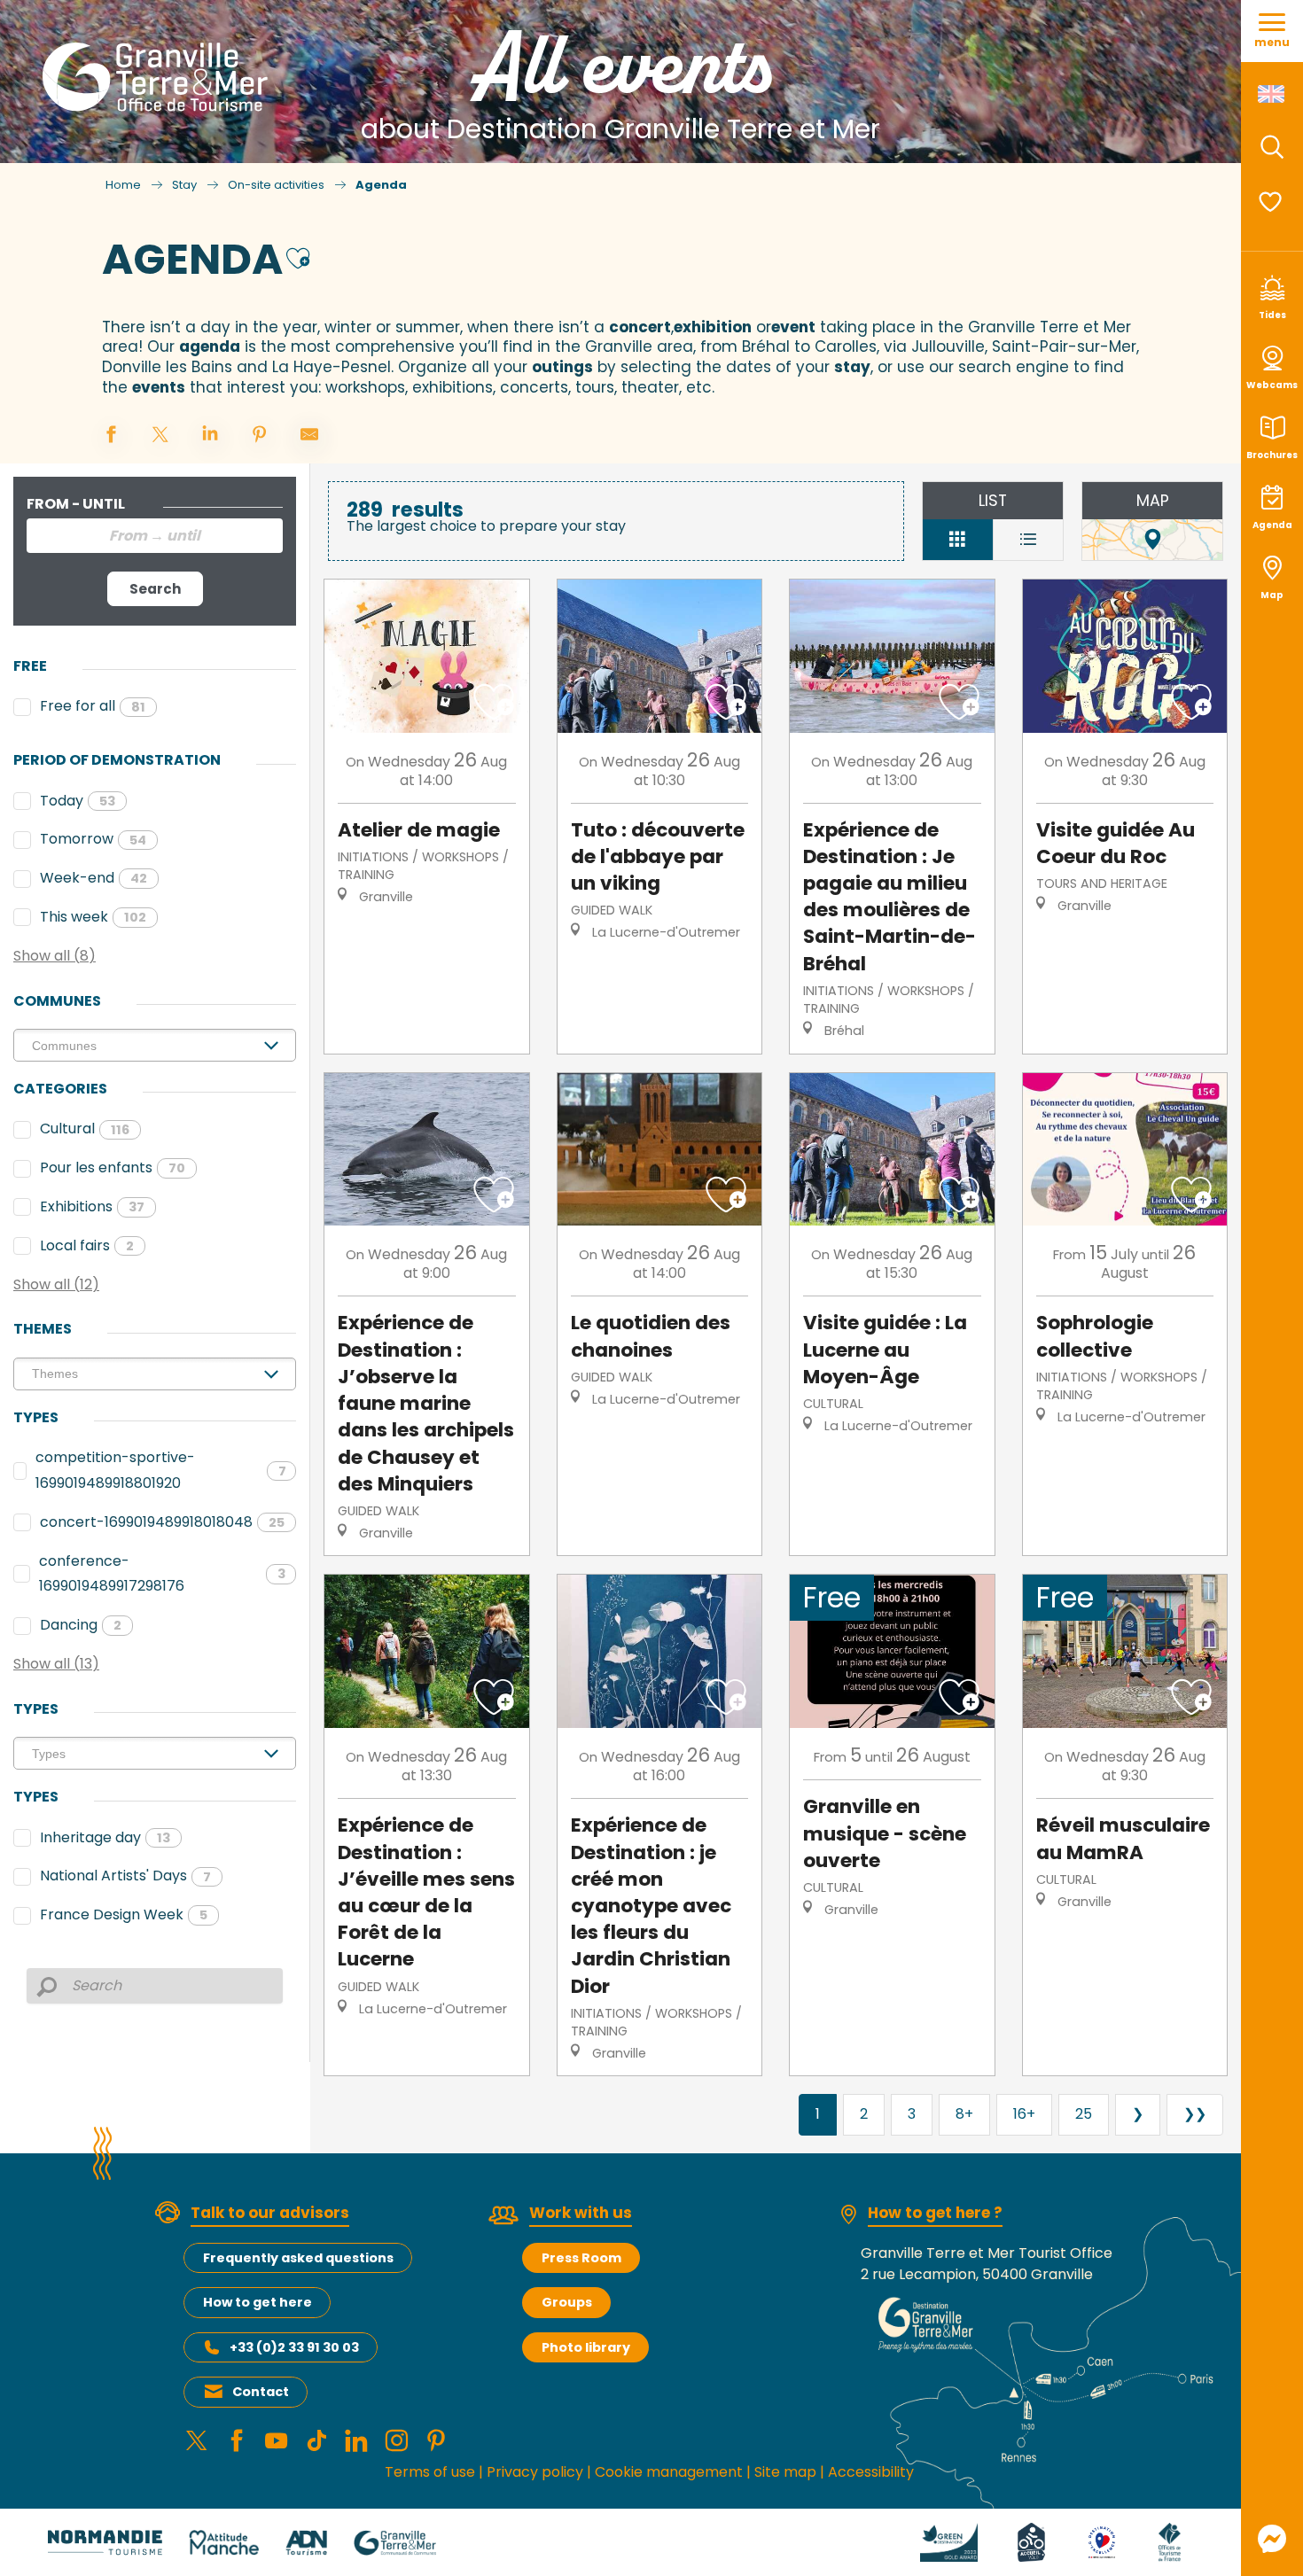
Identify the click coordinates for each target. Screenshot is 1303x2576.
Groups (567, 2302)
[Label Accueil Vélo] (1031, 2542)
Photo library (586, 2347)
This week (93, 917)
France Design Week (124, 1914)
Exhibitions (92, 1206)
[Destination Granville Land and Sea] (158, 77)
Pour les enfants (113, 1167)
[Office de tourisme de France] (1169, 2542)
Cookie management (669, 2472)
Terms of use (430, 2472)
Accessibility (871, 2472)
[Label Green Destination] (949, 2542)
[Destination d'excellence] (1102, 2542)
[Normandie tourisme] (105, 2542)
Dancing (81, 1625)
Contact (261, 2392)
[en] (1272, 94)
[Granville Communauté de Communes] (395, 2542)
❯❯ (1195, 2114)
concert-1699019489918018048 (162, 1522)
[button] (1272, 147)
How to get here (257, 2302)
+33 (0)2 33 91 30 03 (294, 2347)
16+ (1024, 2114)
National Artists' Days (125, 1876)
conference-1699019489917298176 (162, 1574)
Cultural (85, 1128)
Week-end (94, 878)
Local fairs (87, 1245)
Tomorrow (93, 839)
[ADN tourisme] (306, 2542)
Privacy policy (535, 2472)
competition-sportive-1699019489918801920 (161, 1470)
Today (78, 801)
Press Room (581, 2258)
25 (1084, 2114)
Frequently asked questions (298, 2258)
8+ (964, 2114)
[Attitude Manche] (224, 2542)
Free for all (93, 706)
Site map (785, 2472)
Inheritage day (105, 1837)
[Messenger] (1272, 2539)
